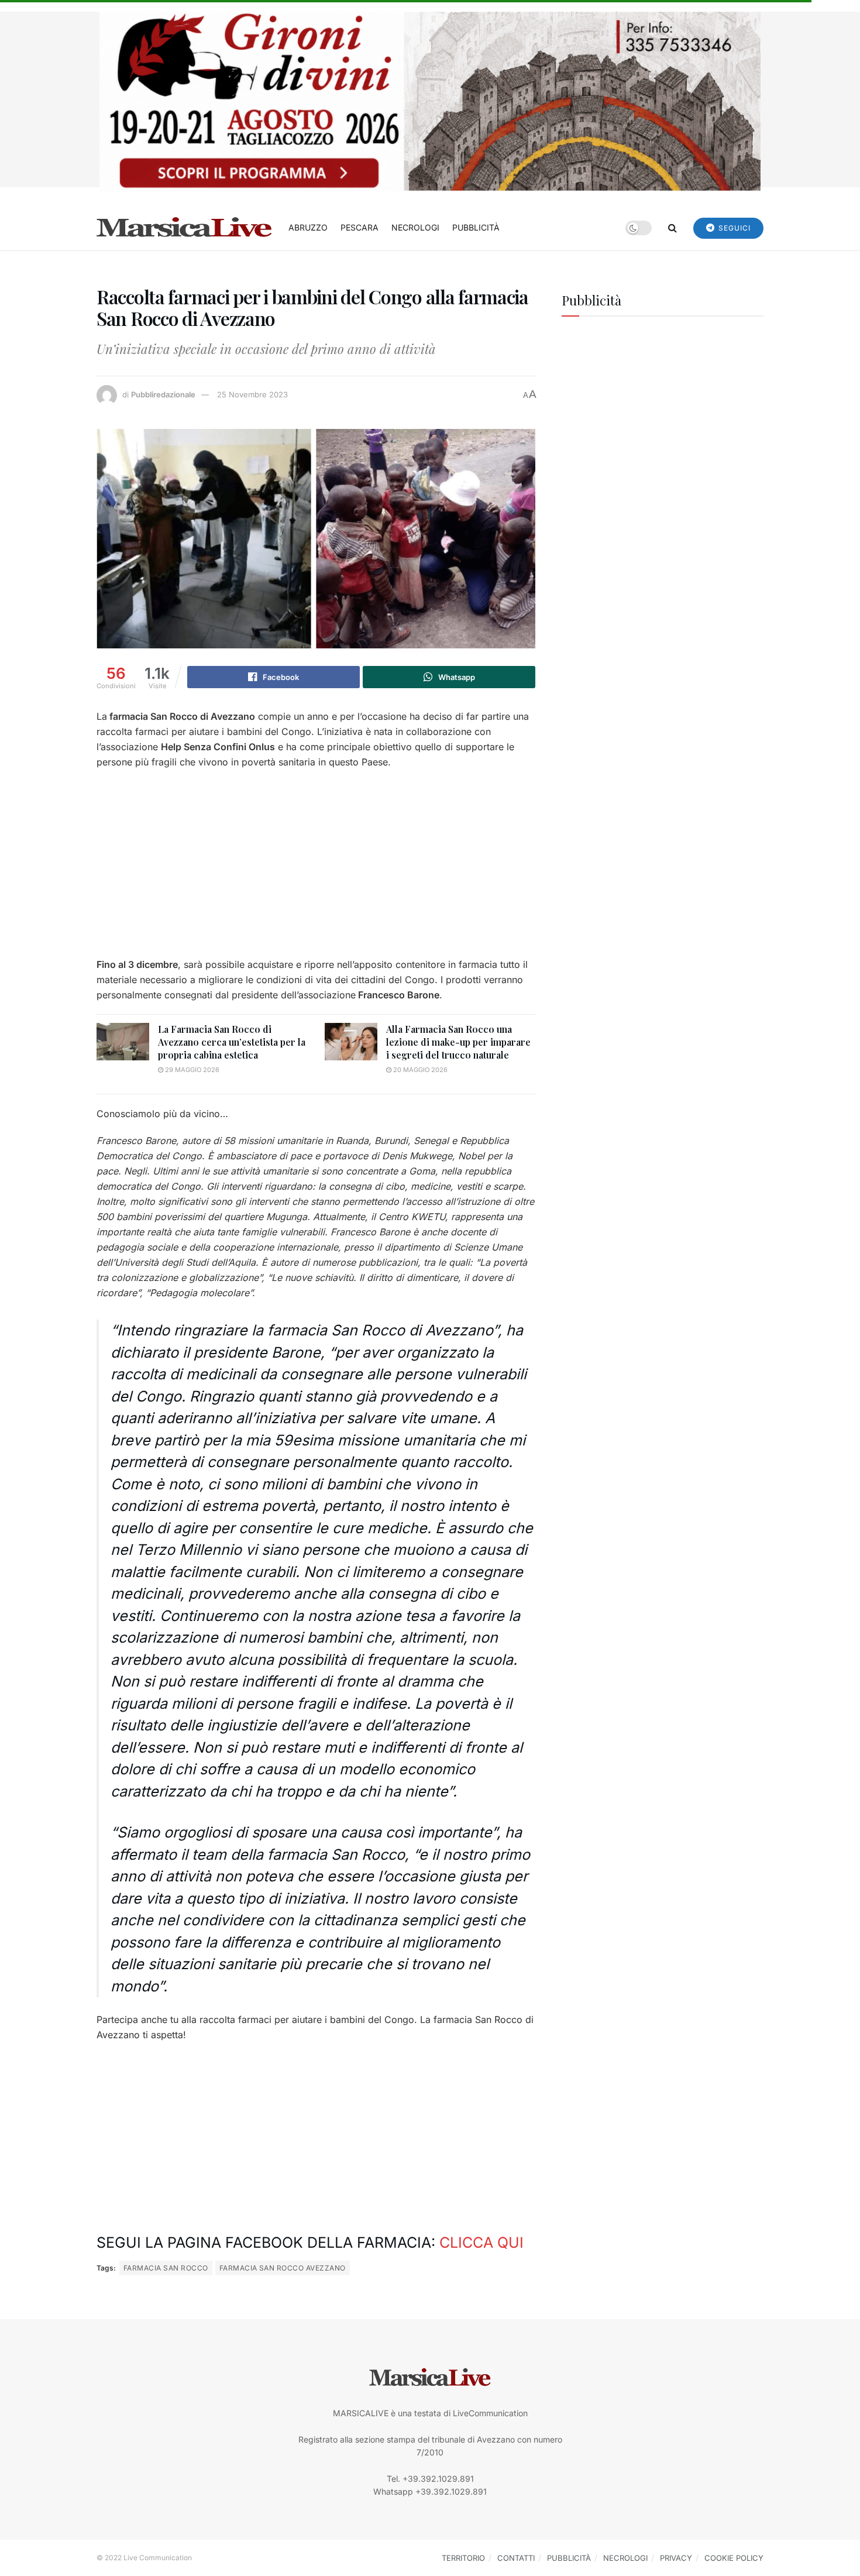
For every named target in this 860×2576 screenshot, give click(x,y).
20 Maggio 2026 (419, 1070)
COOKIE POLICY (734, 2558)
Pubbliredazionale (163, 394)
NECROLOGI (415, 227)
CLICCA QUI (481, 2242)
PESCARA (360, 227)
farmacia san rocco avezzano (283, 2268)
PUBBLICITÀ (476, 227)
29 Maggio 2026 (191, 1070)
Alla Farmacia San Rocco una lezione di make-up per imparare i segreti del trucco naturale (458, 1042)
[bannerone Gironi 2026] (430, 100)
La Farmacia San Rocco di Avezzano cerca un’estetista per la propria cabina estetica (232, 1042)
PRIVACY (676, 2558)
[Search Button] (672, 228)
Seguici (733, 228)
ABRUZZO (308, 227)
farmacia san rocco (166, 2268)
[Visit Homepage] (184, 228)
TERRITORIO (463, 2558)
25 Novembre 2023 (252, 394)
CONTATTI (516, 2558)
